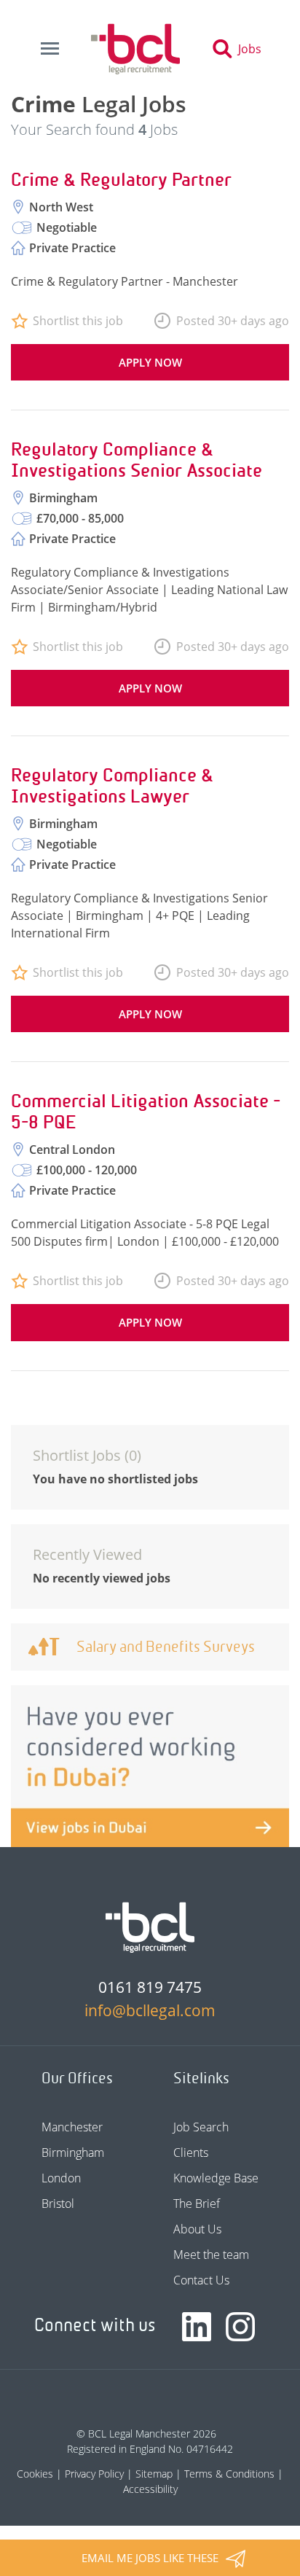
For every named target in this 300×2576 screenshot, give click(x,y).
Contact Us (201, 2280)
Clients (191, 2152)
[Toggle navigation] (50, 49)
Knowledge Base (216, 2178)
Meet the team (211, 2255)
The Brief (197, 2204)
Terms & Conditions (229, 2474)
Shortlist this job (78, 321)
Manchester (72, 2127)
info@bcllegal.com (150, 2010)
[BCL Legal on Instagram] (240, 2327)
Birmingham (73, 2152)
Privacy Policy (94, 2474)
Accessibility (150, 2489)
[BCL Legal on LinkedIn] (197, 2327)
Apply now (150, 362)
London (61, 2178)
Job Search (201, 2127)
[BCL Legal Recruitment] (150, 1927)
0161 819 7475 (150, 1987)
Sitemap (154, 2474)
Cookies (35, 2474)
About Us (197, 2229)
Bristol (58, 2204)
